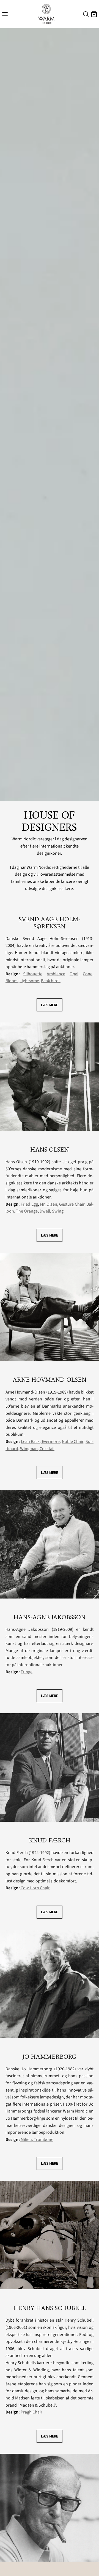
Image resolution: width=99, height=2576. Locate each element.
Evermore (50, 1442)
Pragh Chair (31, 2412)
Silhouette (33, 974)
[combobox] (85, 15)
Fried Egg (29, 1204)
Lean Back (30, 1442)
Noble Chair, (73, 1442)
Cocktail (47, 1449)
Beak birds (51, 981)
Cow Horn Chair (35, 1888)
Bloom (12, 981)
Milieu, (27, 2140)
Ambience (56, 974)
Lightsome (29, 981)
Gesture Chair (72, 1204)
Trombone (44, 2140)
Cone (88, 974)
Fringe (27, 1672)
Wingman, (29, 1449)
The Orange (27, 1211)
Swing (58, 1211)
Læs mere (50, 1005)
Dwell (45, 1211)
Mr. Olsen (49, 1204)
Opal (74, 974)
